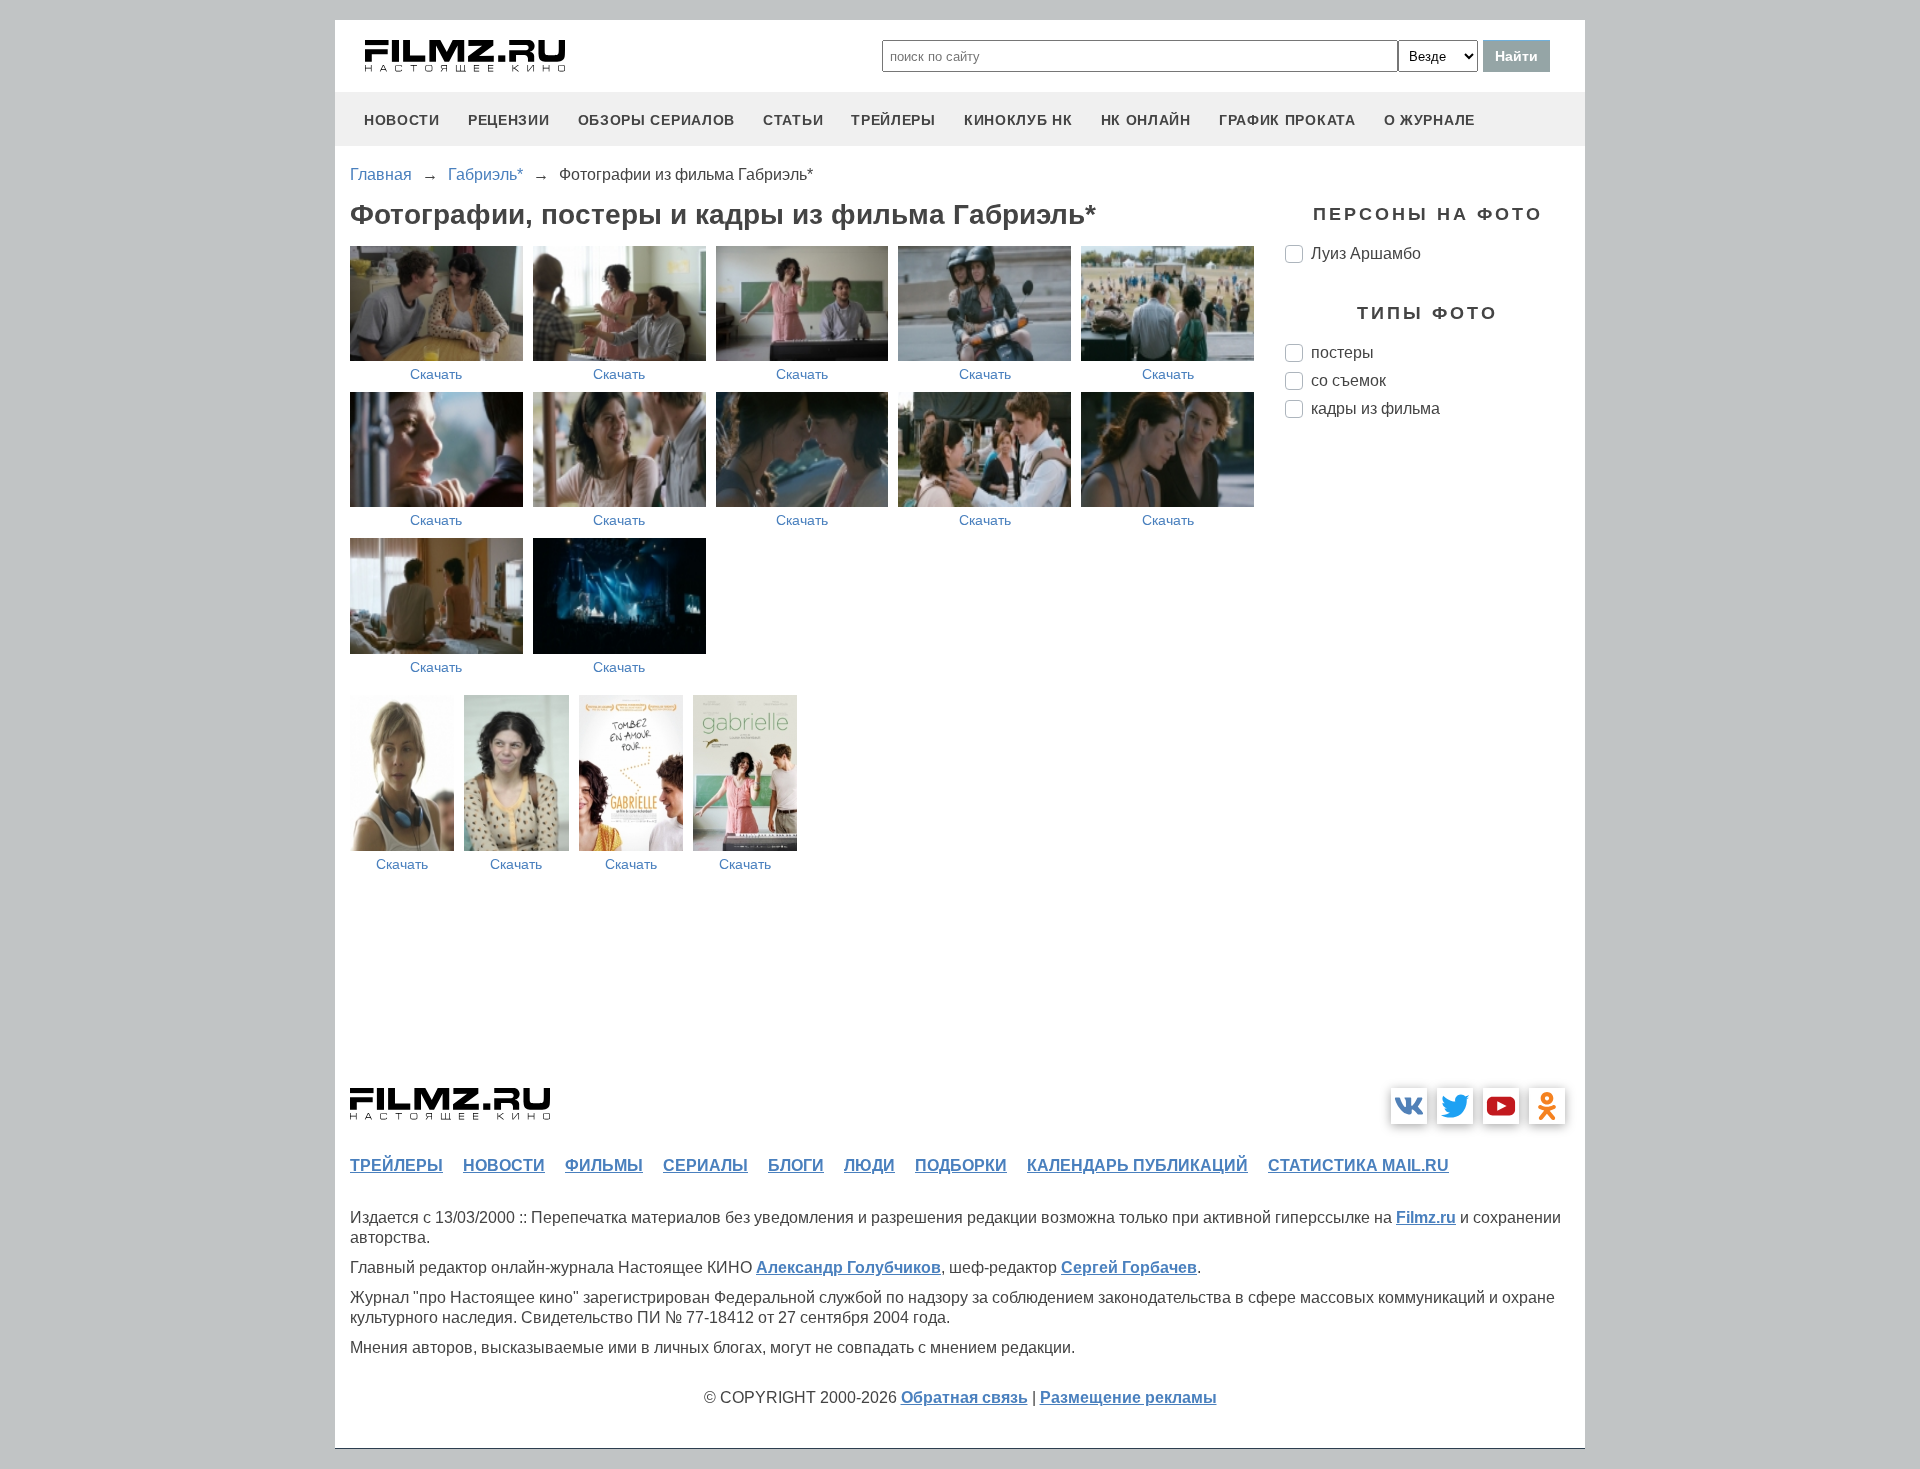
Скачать (436, 374)
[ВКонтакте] (1409, 1106)
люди (869, 1165)
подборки (961, 1165)
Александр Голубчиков (848, 1267)
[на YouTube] (1501, 1106)
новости (402, 120)
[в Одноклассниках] (1547, 1106)
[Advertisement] (1435, 768)
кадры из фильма (1375, 408)
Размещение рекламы (1128, 1397)
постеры (1342, 352)
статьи (793, 120)
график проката (1287, 120)
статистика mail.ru (1358, 1165)
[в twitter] (1455, 1106)
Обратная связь (964, 1397)
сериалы (705, 1165)
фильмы (604, 1165)
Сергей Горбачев (1129, 1267)
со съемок (1348, 380)
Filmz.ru (1426, 1217)
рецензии (509, 120)
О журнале (1429, 120)
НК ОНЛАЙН (1146, 120)
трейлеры (893, 120)
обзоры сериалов (657, 120)
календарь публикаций (1137, 1165)
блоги (796, 1165)
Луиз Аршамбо (1366, 253)
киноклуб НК (1018, 120)
